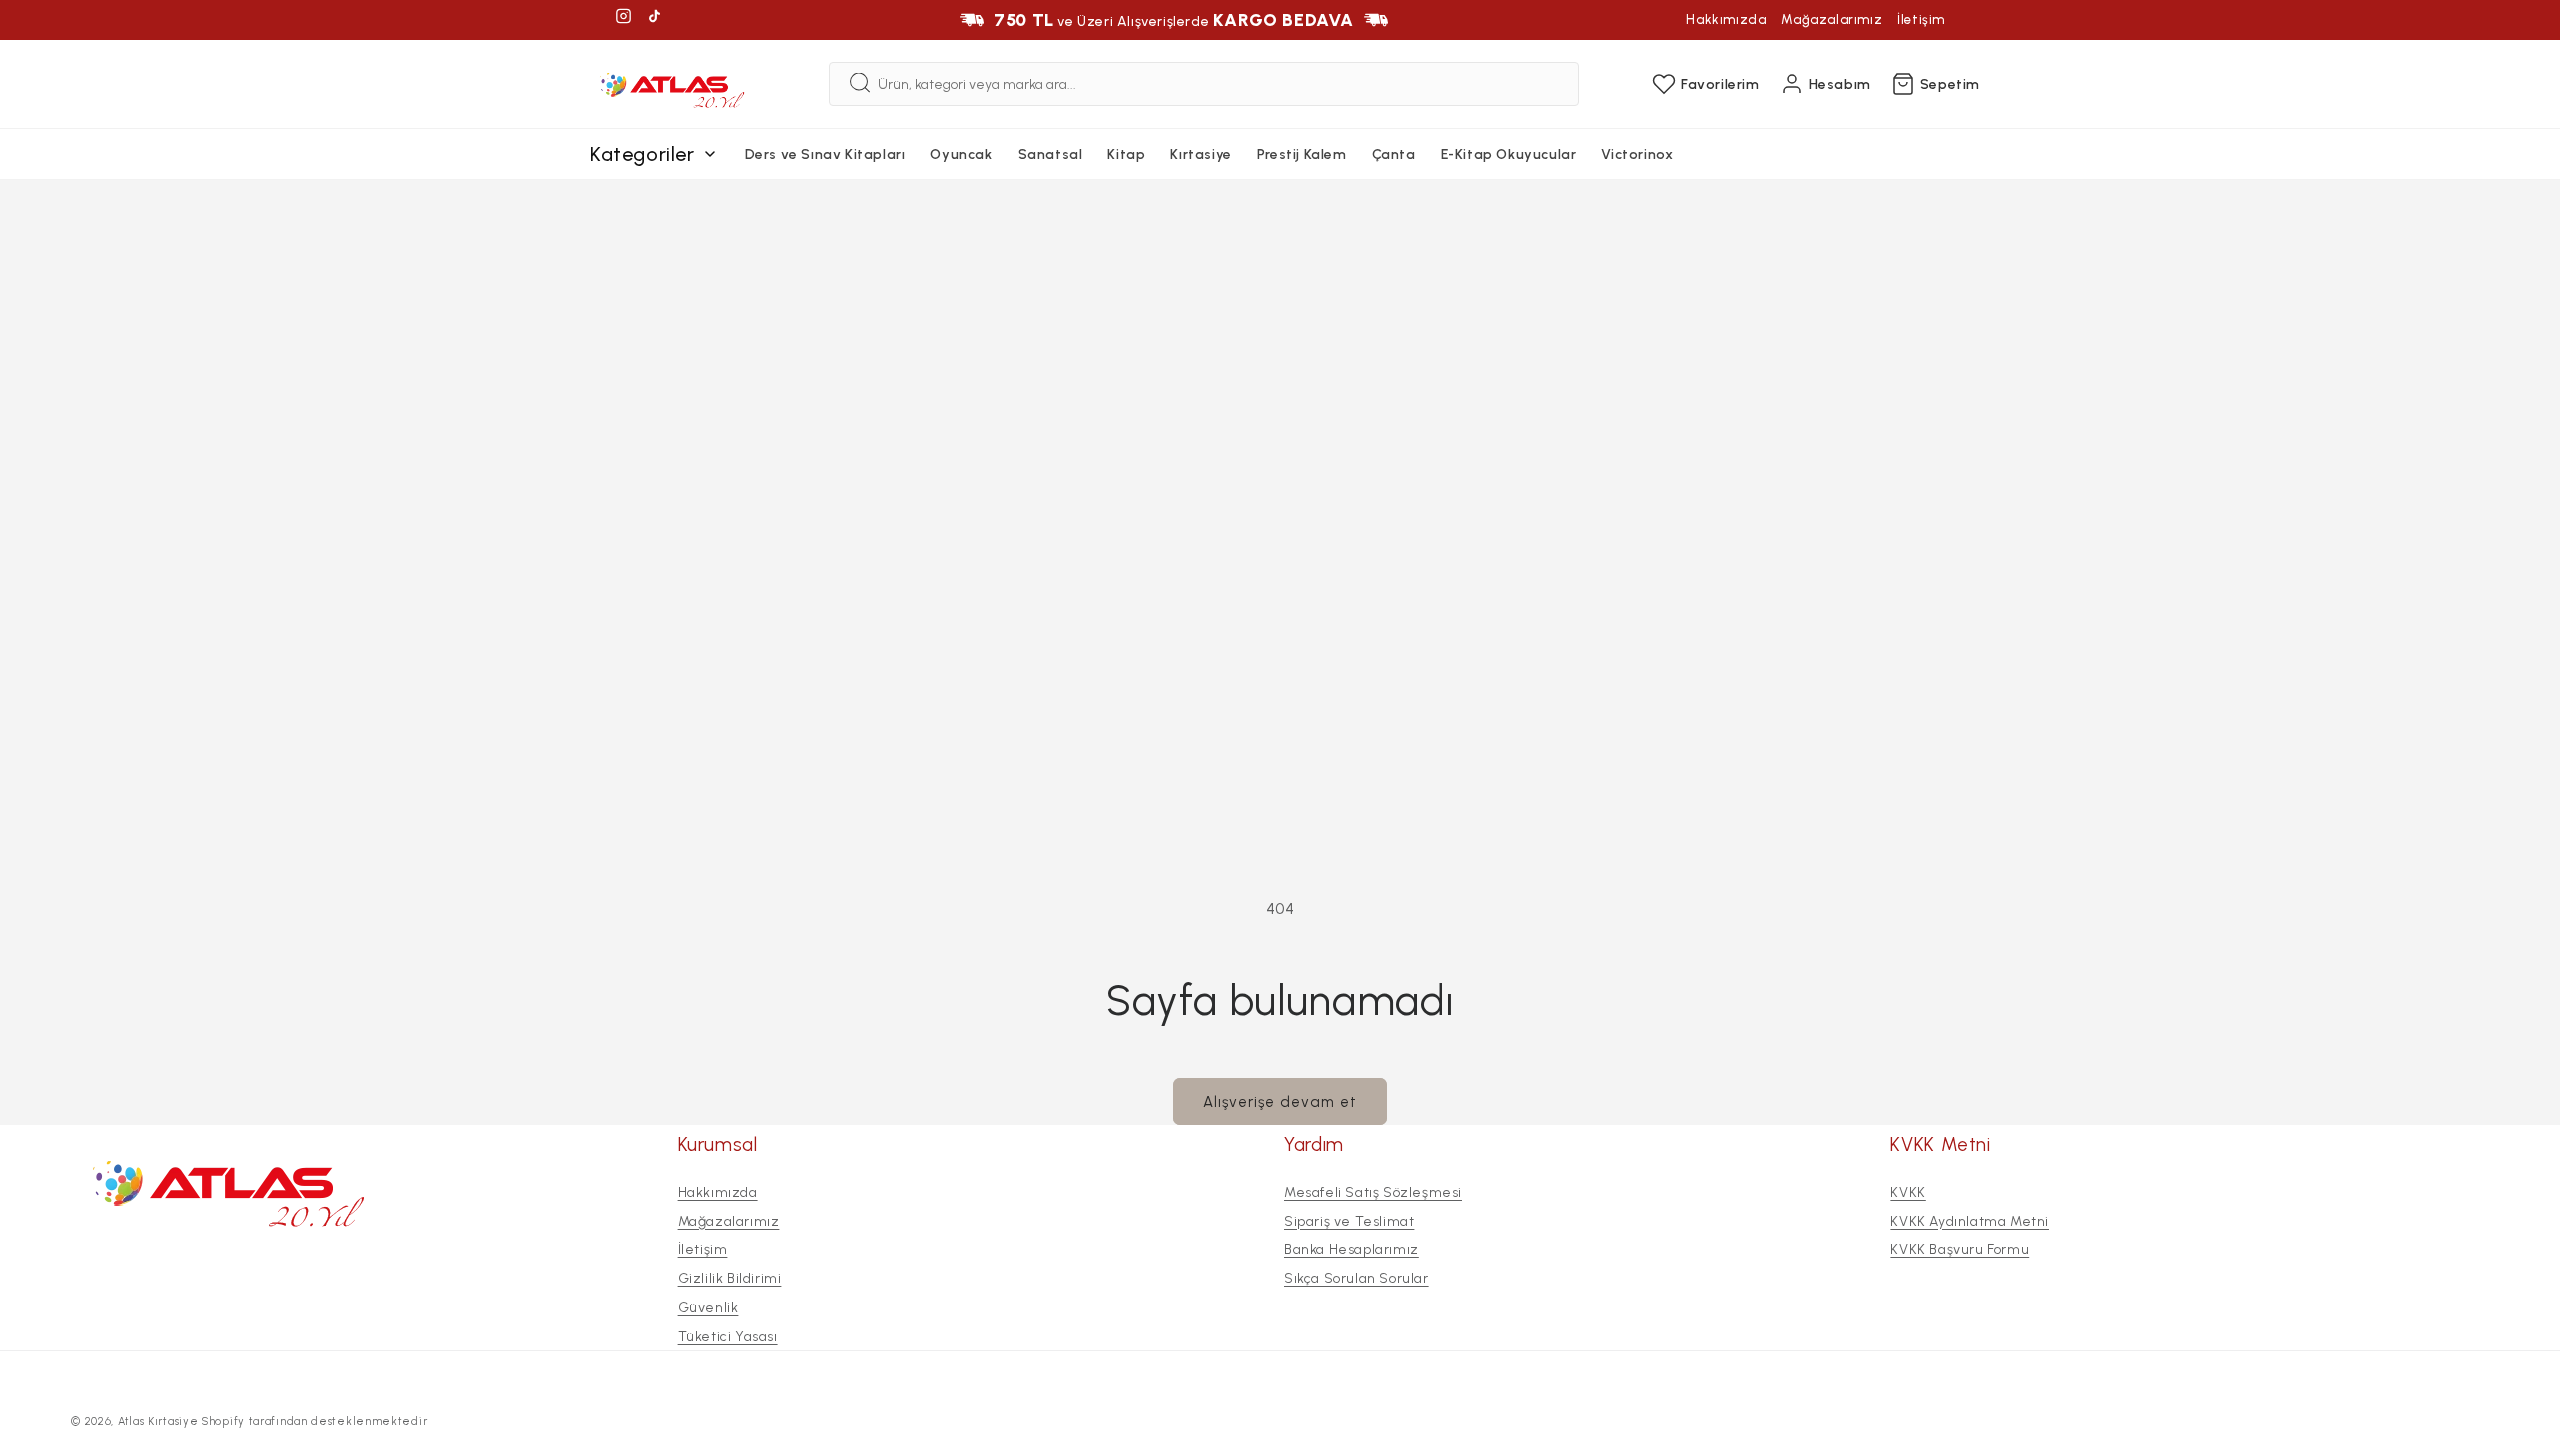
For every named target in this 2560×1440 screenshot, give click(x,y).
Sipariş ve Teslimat (1349, 1220)
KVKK (1907, 1192)
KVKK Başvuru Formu (1959, 1249)
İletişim (1921, 19)
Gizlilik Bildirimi (730, 1278)
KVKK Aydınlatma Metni (1969, 1220)
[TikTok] (654, 19)
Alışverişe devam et (1280, 1102)
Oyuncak (961, 154)
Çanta (1394, 154)
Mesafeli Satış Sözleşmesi (1373, 1192)
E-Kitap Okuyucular (1509, 154)
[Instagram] (623, 19)
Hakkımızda (1726, 19)
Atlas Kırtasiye (158, 1421)
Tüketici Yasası (728, 1336)
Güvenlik (708, 1307)
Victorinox (1637, 154)
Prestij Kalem (1302, 154)
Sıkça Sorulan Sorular (1356, 1278)
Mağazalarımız (1831, 19)
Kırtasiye (1200, 154)
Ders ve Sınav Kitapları (825, 154)
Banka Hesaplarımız (1351, 1249)
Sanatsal (1050, 154)
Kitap (1126, 154)
